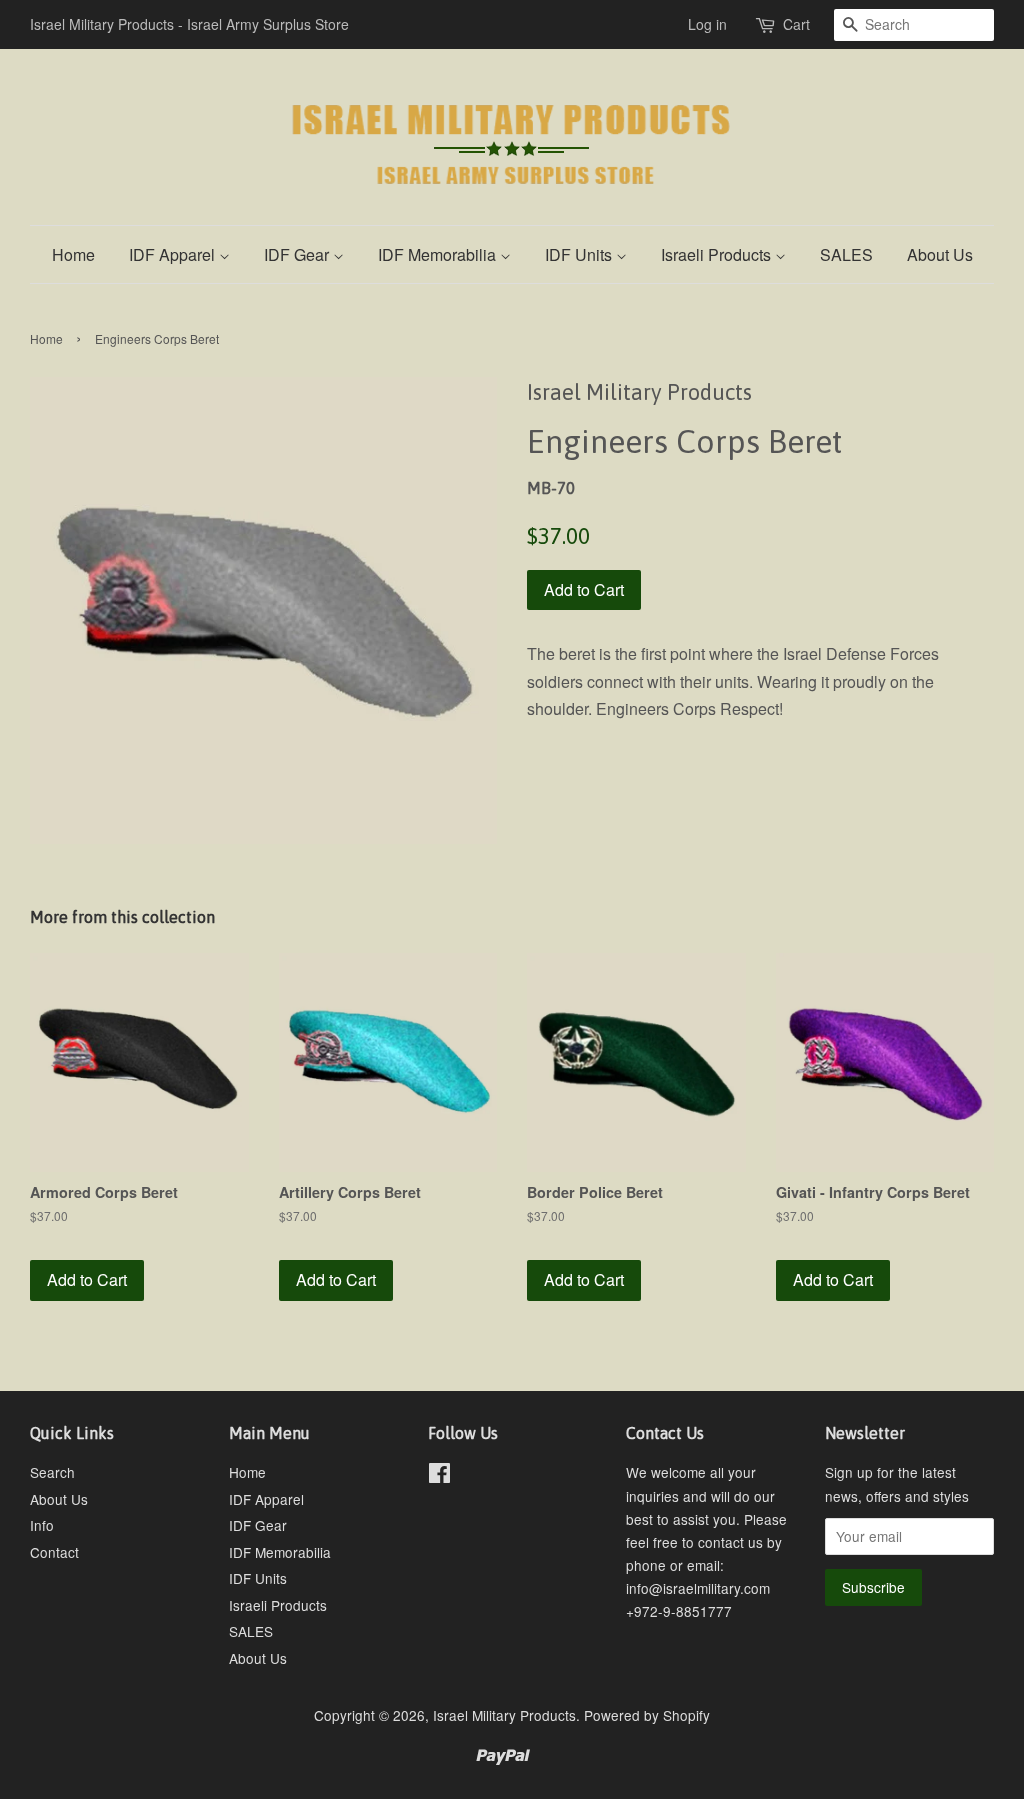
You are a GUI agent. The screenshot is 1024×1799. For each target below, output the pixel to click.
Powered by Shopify (647, 1715)
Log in (707, 24)
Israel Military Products (504, 1715)
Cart (796, 24)
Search (52, 1472)
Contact (54, 1552)
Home (73, 254)
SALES (846, 254)
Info (42, 1525)
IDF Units (580, 254)
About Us (940, 254)
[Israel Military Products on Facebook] (439, 1476)
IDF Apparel (174, 254)
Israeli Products (718, 254)
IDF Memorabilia (439, 254)
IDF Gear (298, 254)
